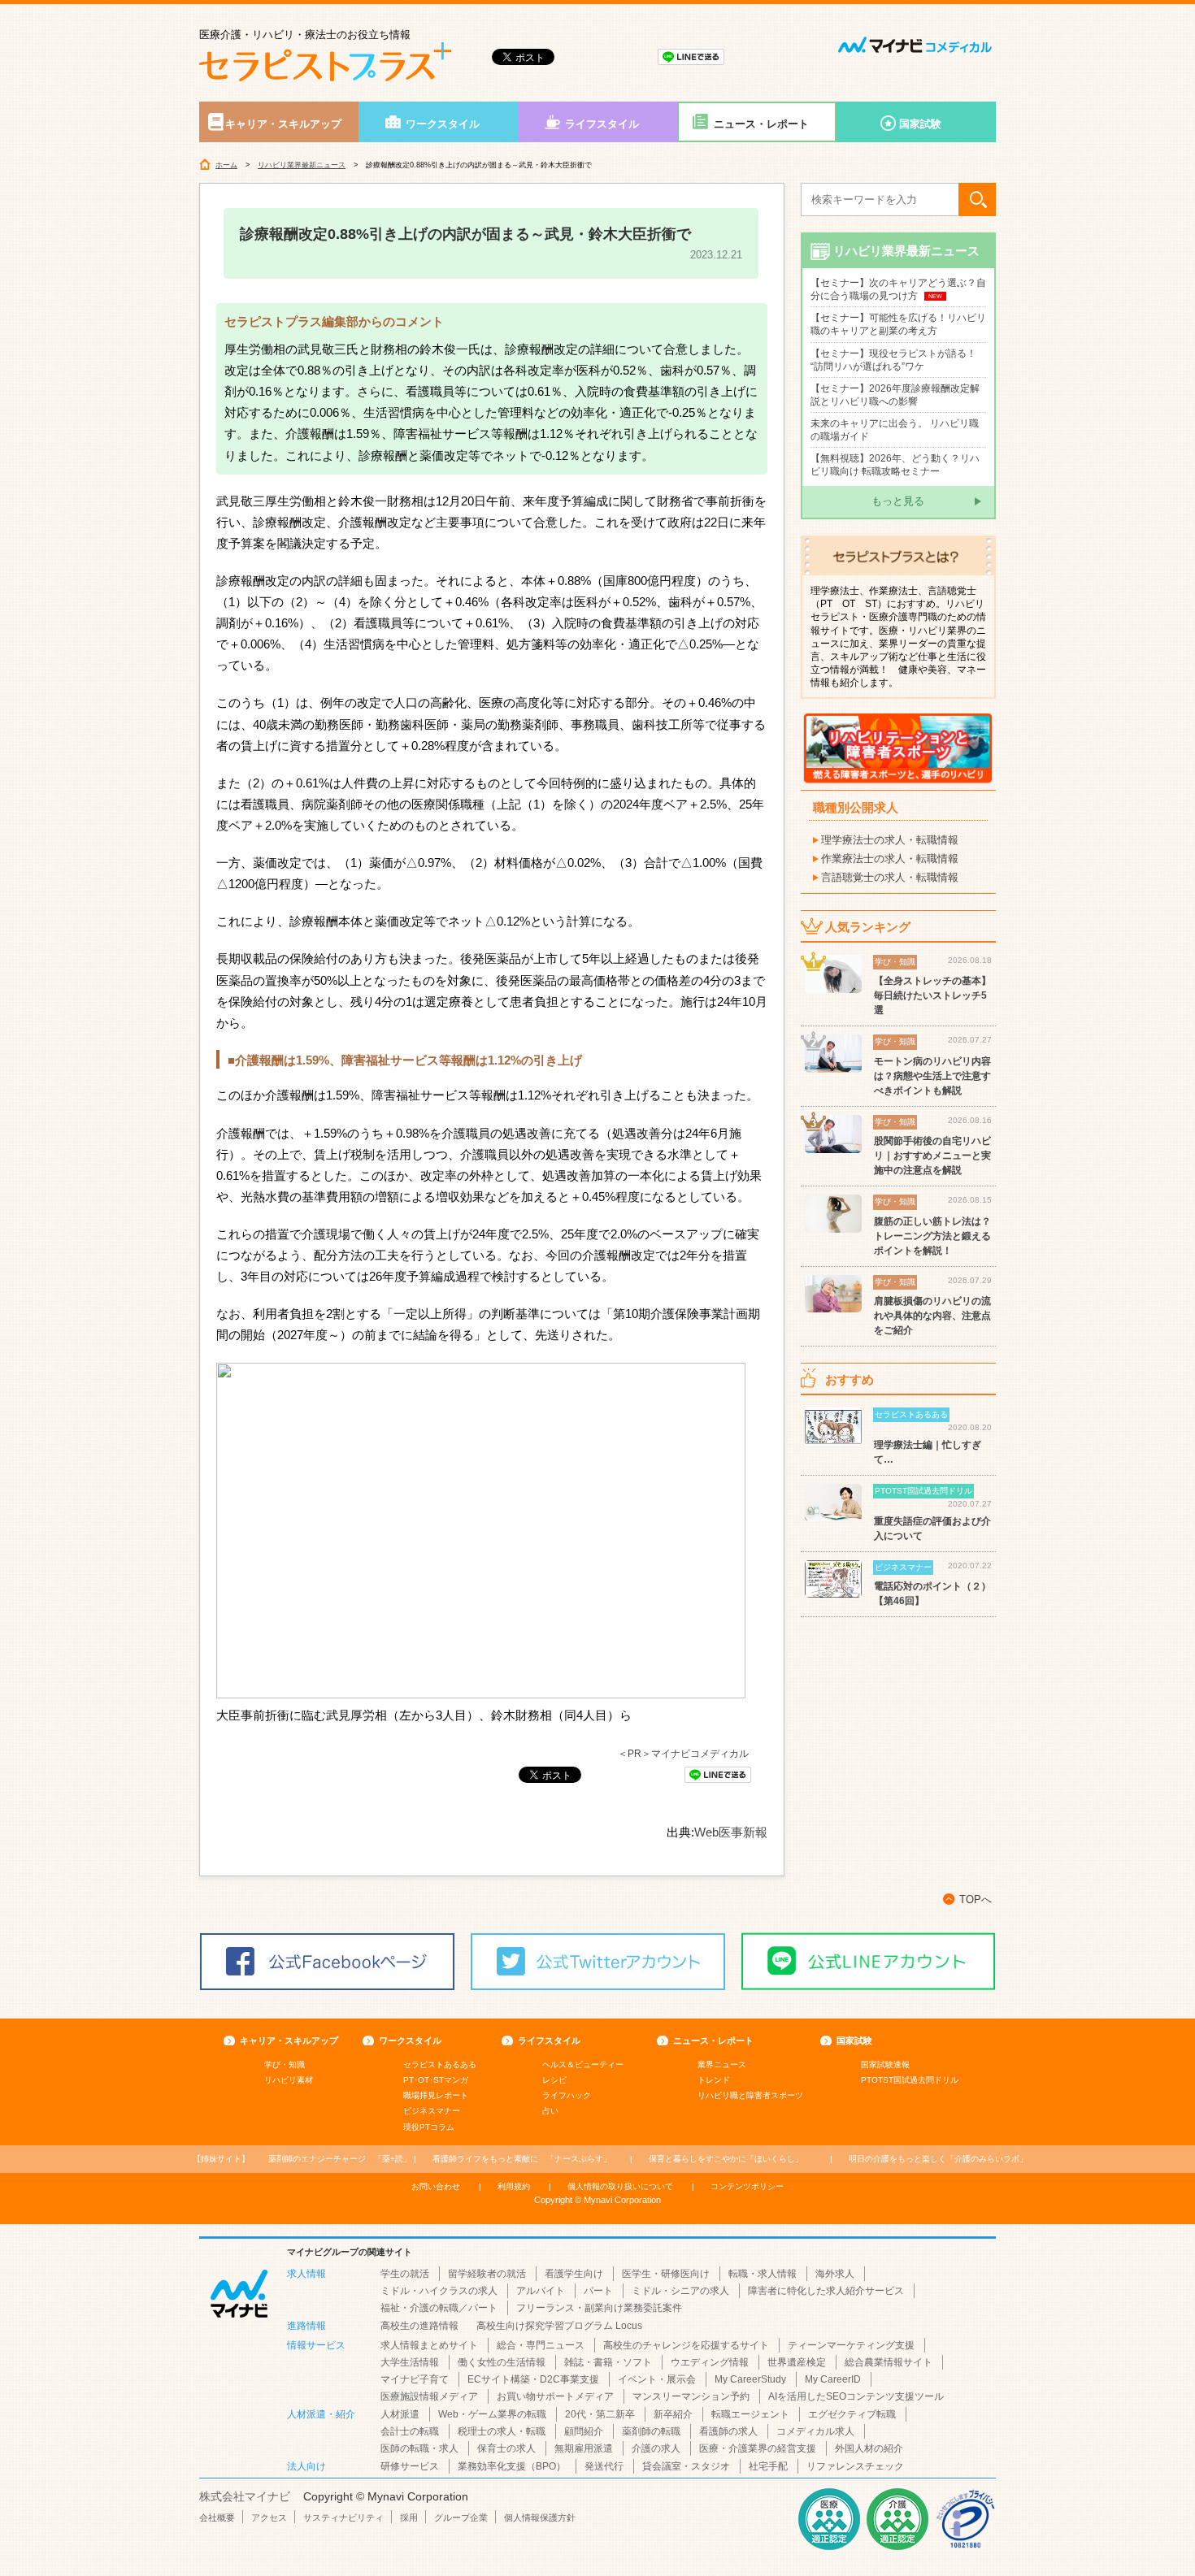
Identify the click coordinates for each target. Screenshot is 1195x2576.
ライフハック (567, 2095)
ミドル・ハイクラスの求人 (439, 2291)
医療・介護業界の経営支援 (758, 2448)
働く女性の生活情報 (502, 2362)
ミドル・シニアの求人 (680, 2291)
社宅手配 (768, 2466)
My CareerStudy (750, 2379)
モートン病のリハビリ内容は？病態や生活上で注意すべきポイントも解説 (932, 1076)
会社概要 (217, 2517)
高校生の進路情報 (419, 2326)
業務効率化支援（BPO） (512, 2466)
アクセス (269, 2517)
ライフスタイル (602, 124)
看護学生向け (574, 2274)
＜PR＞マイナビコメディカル (683, 1754)
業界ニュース (722, 2064)
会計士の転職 (410, 2431)
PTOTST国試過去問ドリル (910, 2080)
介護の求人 (656, 2448)
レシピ (554, 2080)
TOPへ (976, 1899)
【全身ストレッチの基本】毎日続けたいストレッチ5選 (932, 995)
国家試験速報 (885, 2064)
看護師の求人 (728, 2431)
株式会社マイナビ (245, 2496)
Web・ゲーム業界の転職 (492, 2414)
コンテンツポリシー (747, 2186)
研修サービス (410, 2466)
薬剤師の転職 (651, 2431)
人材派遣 (400, 2414)
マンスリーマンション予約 (691, 2396)
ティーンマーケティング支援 (851, 2345)
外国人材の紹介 (869, 2448)
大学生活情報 (410, 2362)
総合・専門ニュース (541, 2345)
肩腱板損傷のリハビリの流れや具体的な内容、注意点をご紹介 (932, 1316)
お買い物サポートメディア (555, 2396)
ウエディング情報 (710, 2362)
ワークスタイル (443, 124)
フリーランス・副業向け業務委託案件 (599, 2308)
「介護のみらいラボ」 (938, 2159)
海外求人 (835, 2274)
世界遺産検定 (797, 2362)
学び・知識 (285, 2064)
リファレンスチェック (855, 2466)
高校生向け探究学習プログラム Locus (559, 2326)
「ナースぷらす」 (522, 2159)
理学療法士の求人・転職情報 (890, 840)
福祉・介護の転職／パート (439, 2308)
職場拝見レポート (436, 2095)
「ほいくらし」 (726, 2159)
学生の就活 (405, 2274)
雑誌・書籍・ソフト (608, 2362)
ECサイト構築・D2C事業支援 (533, 2379)
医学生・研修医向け (666, 2274)
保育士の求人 (506, 2448)
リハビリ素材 (289, 2080)
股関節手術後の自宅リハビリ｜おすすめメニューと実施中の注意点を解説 (932, 1156)
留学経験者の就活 (487, 2274)
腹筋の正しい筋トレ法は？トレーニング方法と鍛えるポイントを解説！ (932, 1236)
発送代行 (604, 2466)
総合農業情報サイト (889, 2362)
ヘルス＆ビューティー (583, 2064)
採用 (409, 2517)
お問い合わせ (436, 2186)
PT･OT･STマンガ (436, 2080)
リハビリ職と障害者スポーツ (750, 2095)
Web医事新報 (731, 1832)
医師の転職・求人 (419, 2448)
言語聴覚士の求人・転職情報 (890, 877)
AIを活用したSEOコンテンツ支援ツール (856, 2396)
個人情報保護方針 (540, 2517)
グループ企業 (461, 2517)
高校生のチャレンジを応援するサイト (686, 2345)
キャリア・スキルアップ (283, 124)
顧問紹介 (584, 2431)
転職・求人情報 (763, 2274)
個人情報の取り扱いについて (620, 2186)
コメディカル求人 (815, 2431)
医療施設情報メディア (429, 2396)
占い (550, 2111)
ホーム (226, 165)
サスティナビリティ (343, 2517)
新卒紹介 (673, 2414)
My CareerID (833, 2379)
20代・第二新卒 (600, 2414)
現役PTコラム (429, 2127)
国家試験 (920, 124)
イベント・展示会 (657, 2379)
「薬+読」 (340, 2159)
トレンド (714, 2080)
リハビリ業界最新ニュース (302, 165)
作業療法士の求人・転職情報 (890, 859)
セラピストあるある (440, 2064)
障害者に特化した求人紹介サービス (826, 2291)
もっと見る (898, 501)
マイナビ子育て (415, 2379)
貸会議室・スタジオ (686, 2466)
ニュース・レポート (761, 124)
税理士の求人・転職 (502, 2431)
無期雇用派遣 (584, 2448)
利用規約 (514, 2186)
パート (598, 2291)
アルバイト (541, 2291)
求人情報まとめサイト (429, 2345)
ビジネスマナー (432, 2111)
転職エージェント (750, 2414)
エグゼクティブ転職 (852, 2414)
